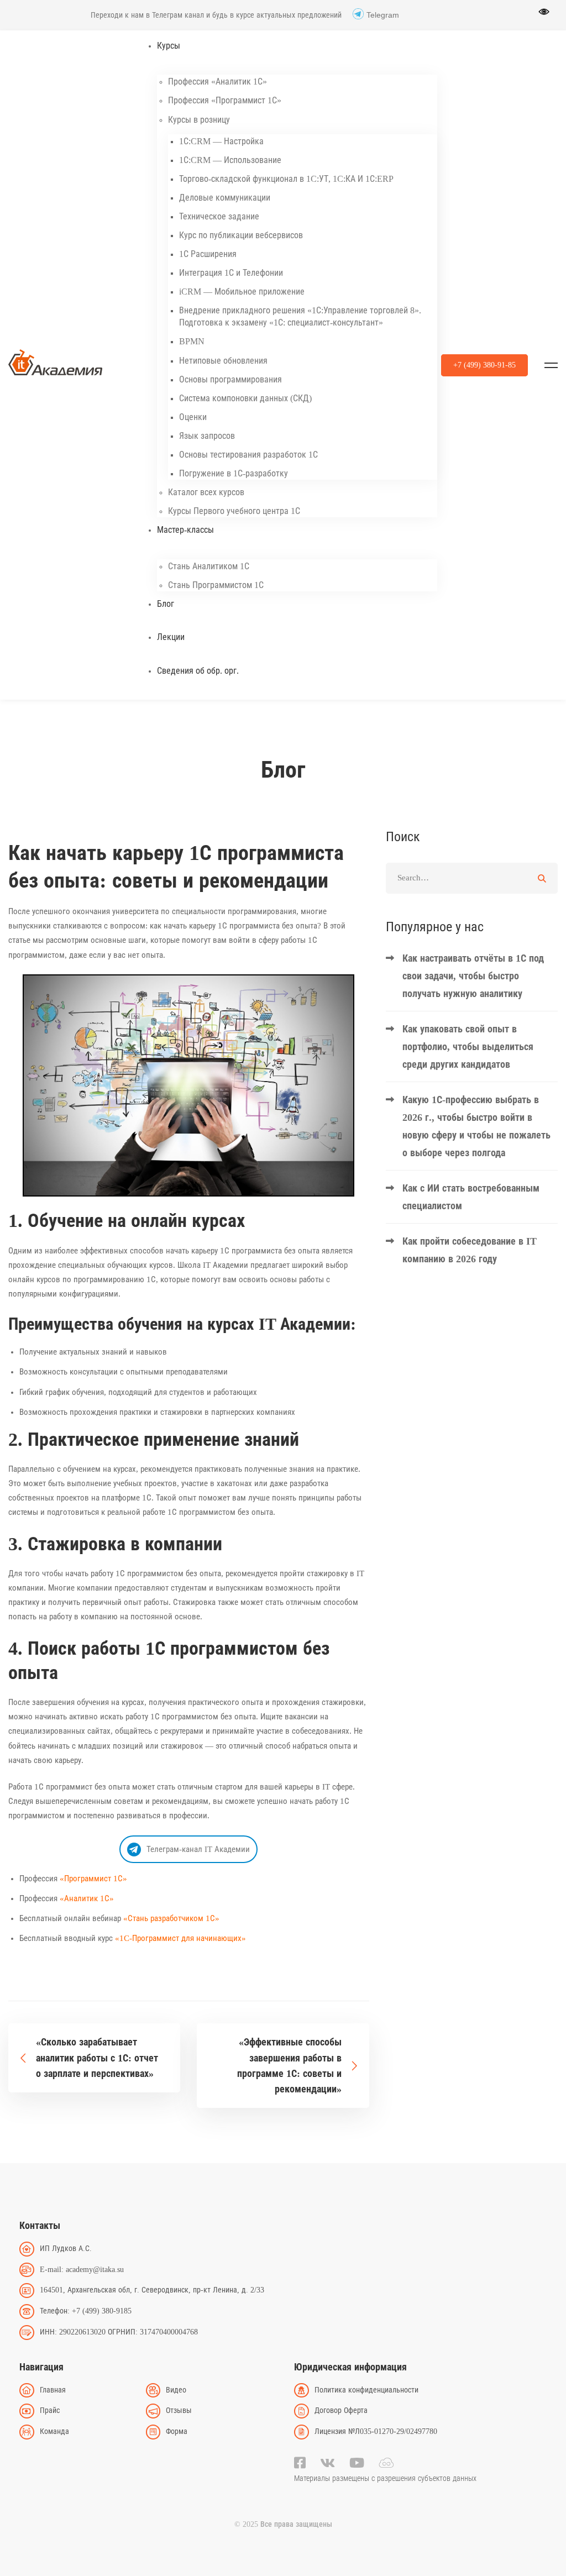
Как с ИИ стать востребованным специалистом (471, 1197)
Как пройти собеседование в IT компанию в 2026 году (470, 1250)
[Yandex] (386, 2463)
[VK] (327, 2463)
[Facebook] (300, 2463)
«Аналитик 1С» (87, 1898)
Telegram (383, 15)
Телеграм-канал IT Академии (198, 1849)
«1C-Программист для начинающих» (180, 1938)
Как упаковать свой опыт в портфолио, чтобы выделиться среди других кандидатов (468, 1047)
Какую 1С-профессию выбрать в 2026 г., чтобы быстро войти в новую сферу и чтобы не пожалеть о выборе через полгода (476, 1126)
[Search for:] (472, 878)
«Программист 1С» (93, 1879)
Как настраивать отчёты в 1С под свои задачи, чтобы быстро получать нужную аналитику (473, 976)
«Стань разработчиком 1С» (171, 1918)
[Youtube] (357, 2463)
